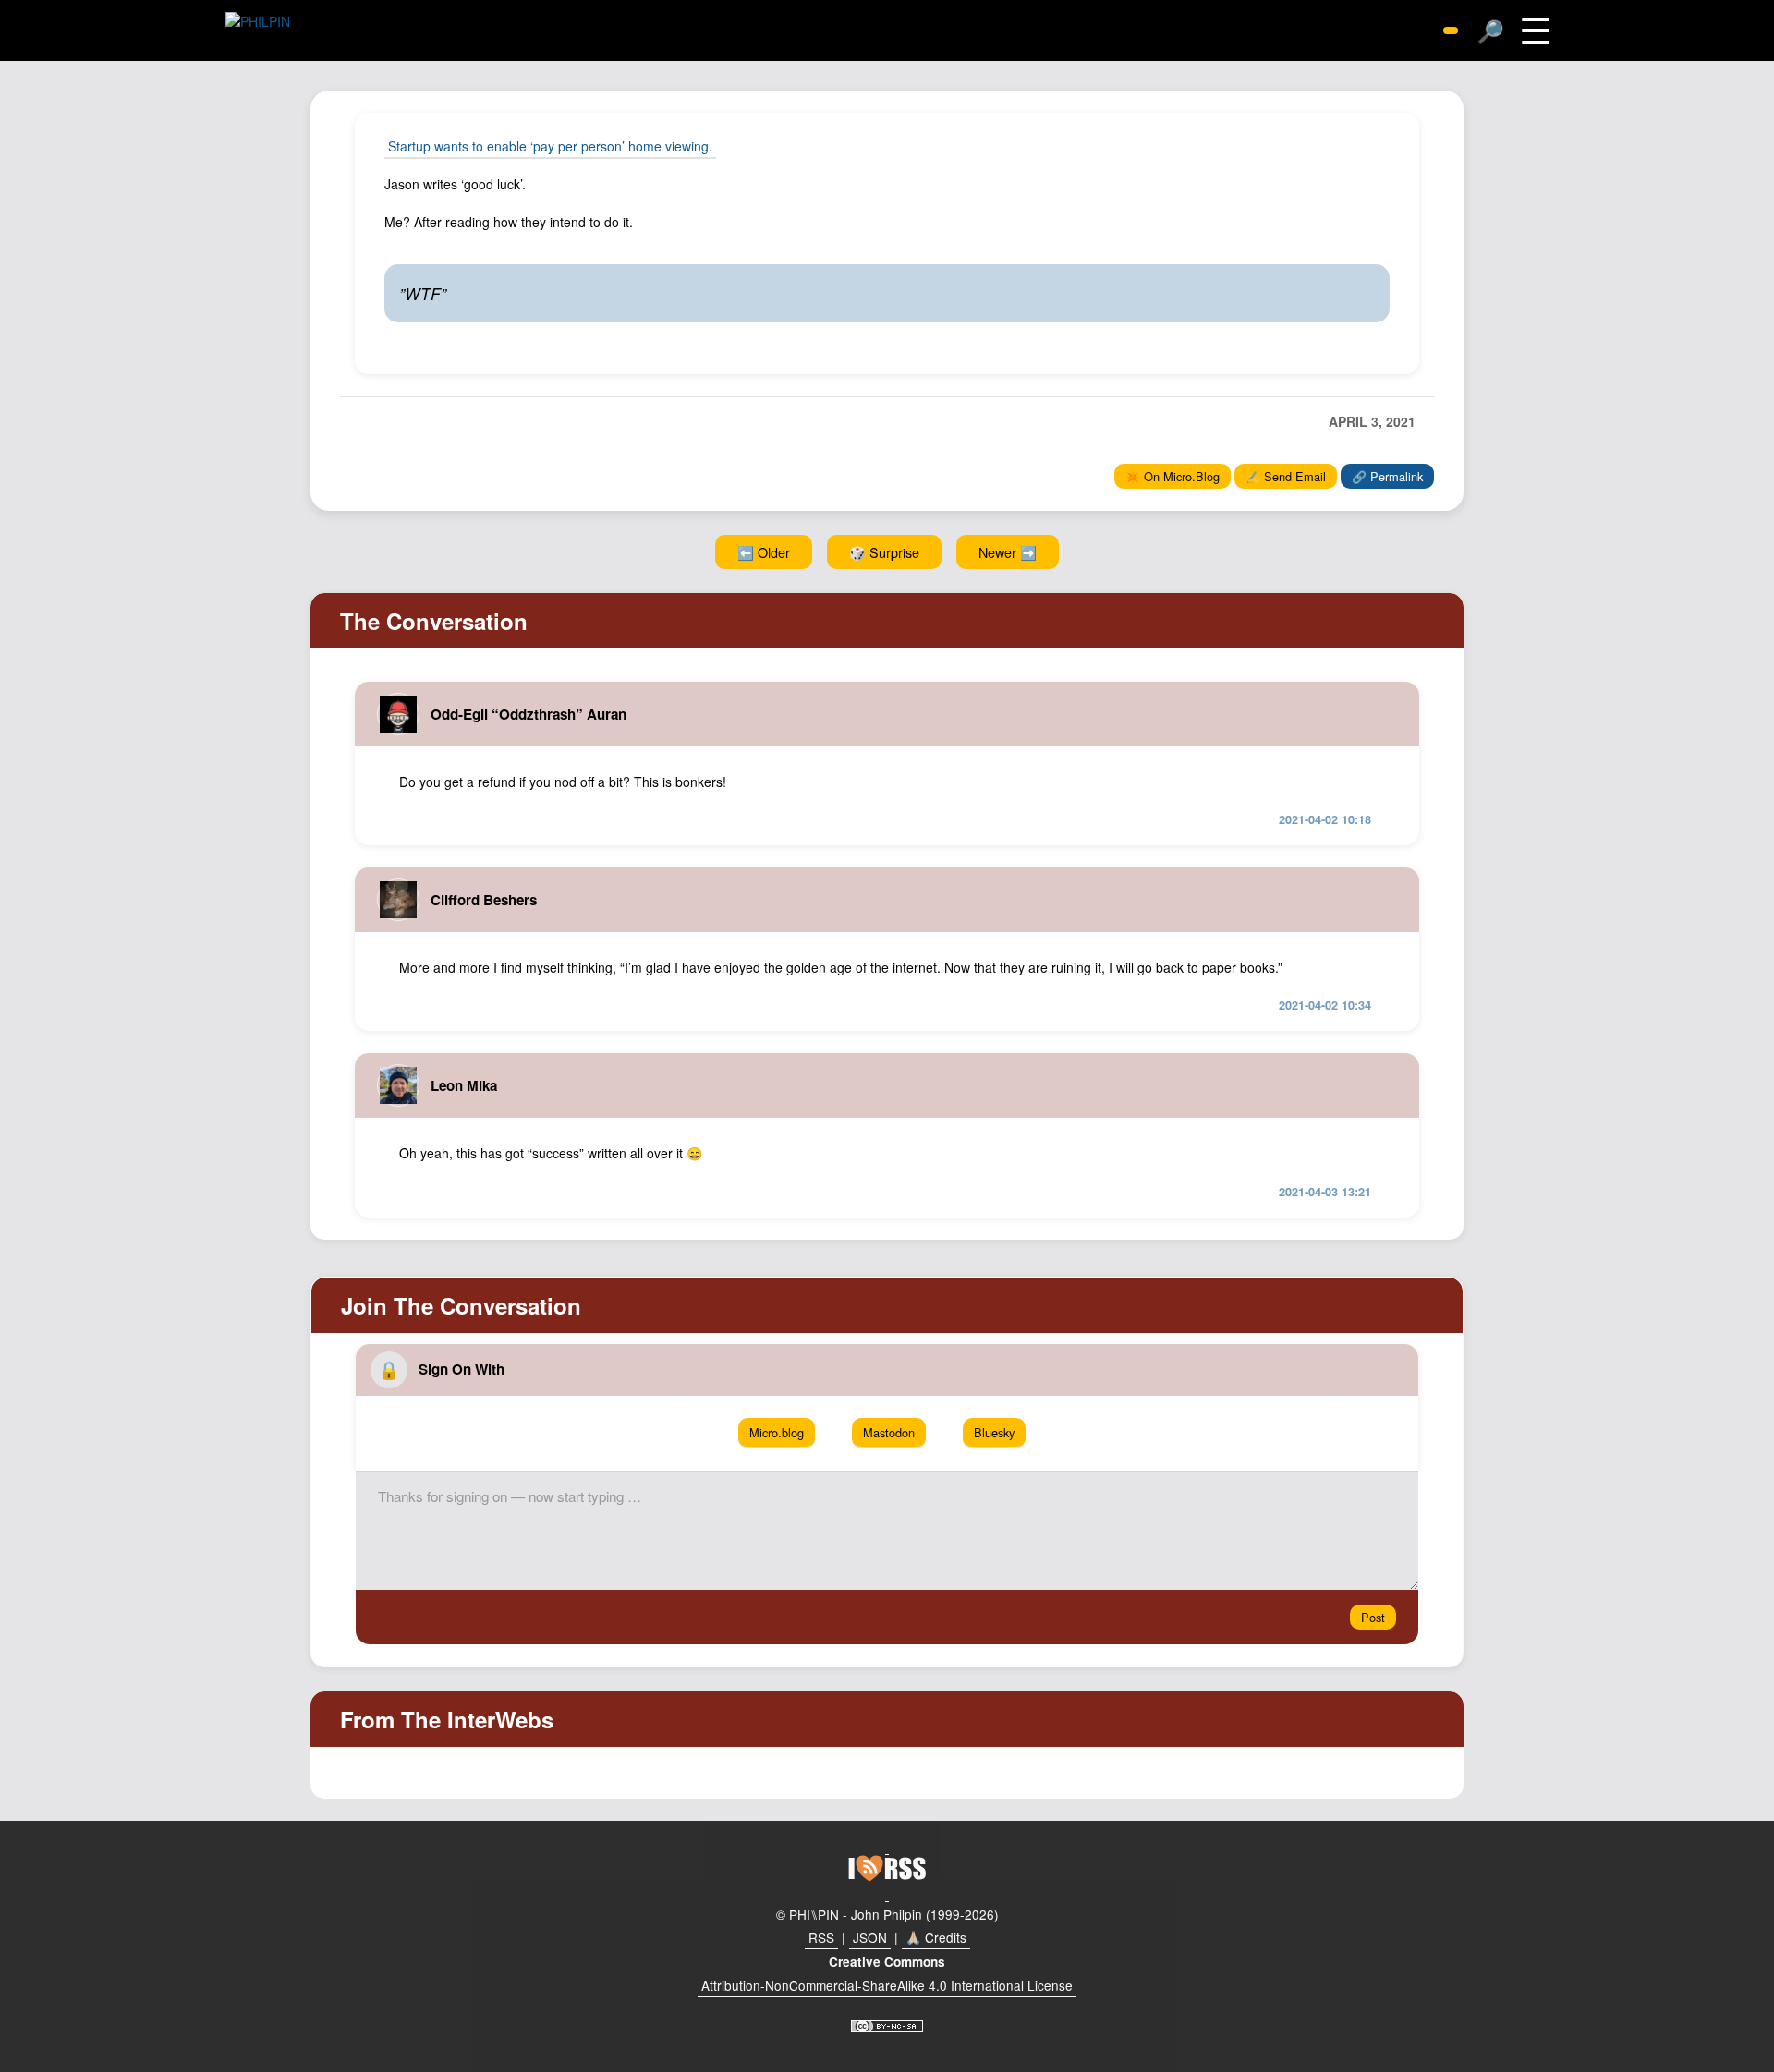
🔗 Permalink (1387, 476)
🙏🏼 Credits (936, 1937)
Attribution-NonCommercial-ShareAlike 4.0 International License (887, 1985)
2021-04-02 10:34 (1325, 1005)
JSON (870, 1937)
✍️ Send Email (1286, 476)
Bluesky (994, 1432)
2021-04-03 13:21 (1325, 1192)
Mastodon (889, 1432)
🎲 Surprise (884, 552)
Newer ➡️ (1008, 552)
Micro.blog (777, 1432)
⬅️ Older (764, 552)
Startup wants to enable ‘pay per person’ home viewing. (550, 146)
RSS (821, 1937)
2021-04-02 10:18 (1325, 819)
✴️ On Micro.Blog (1173, 476)
